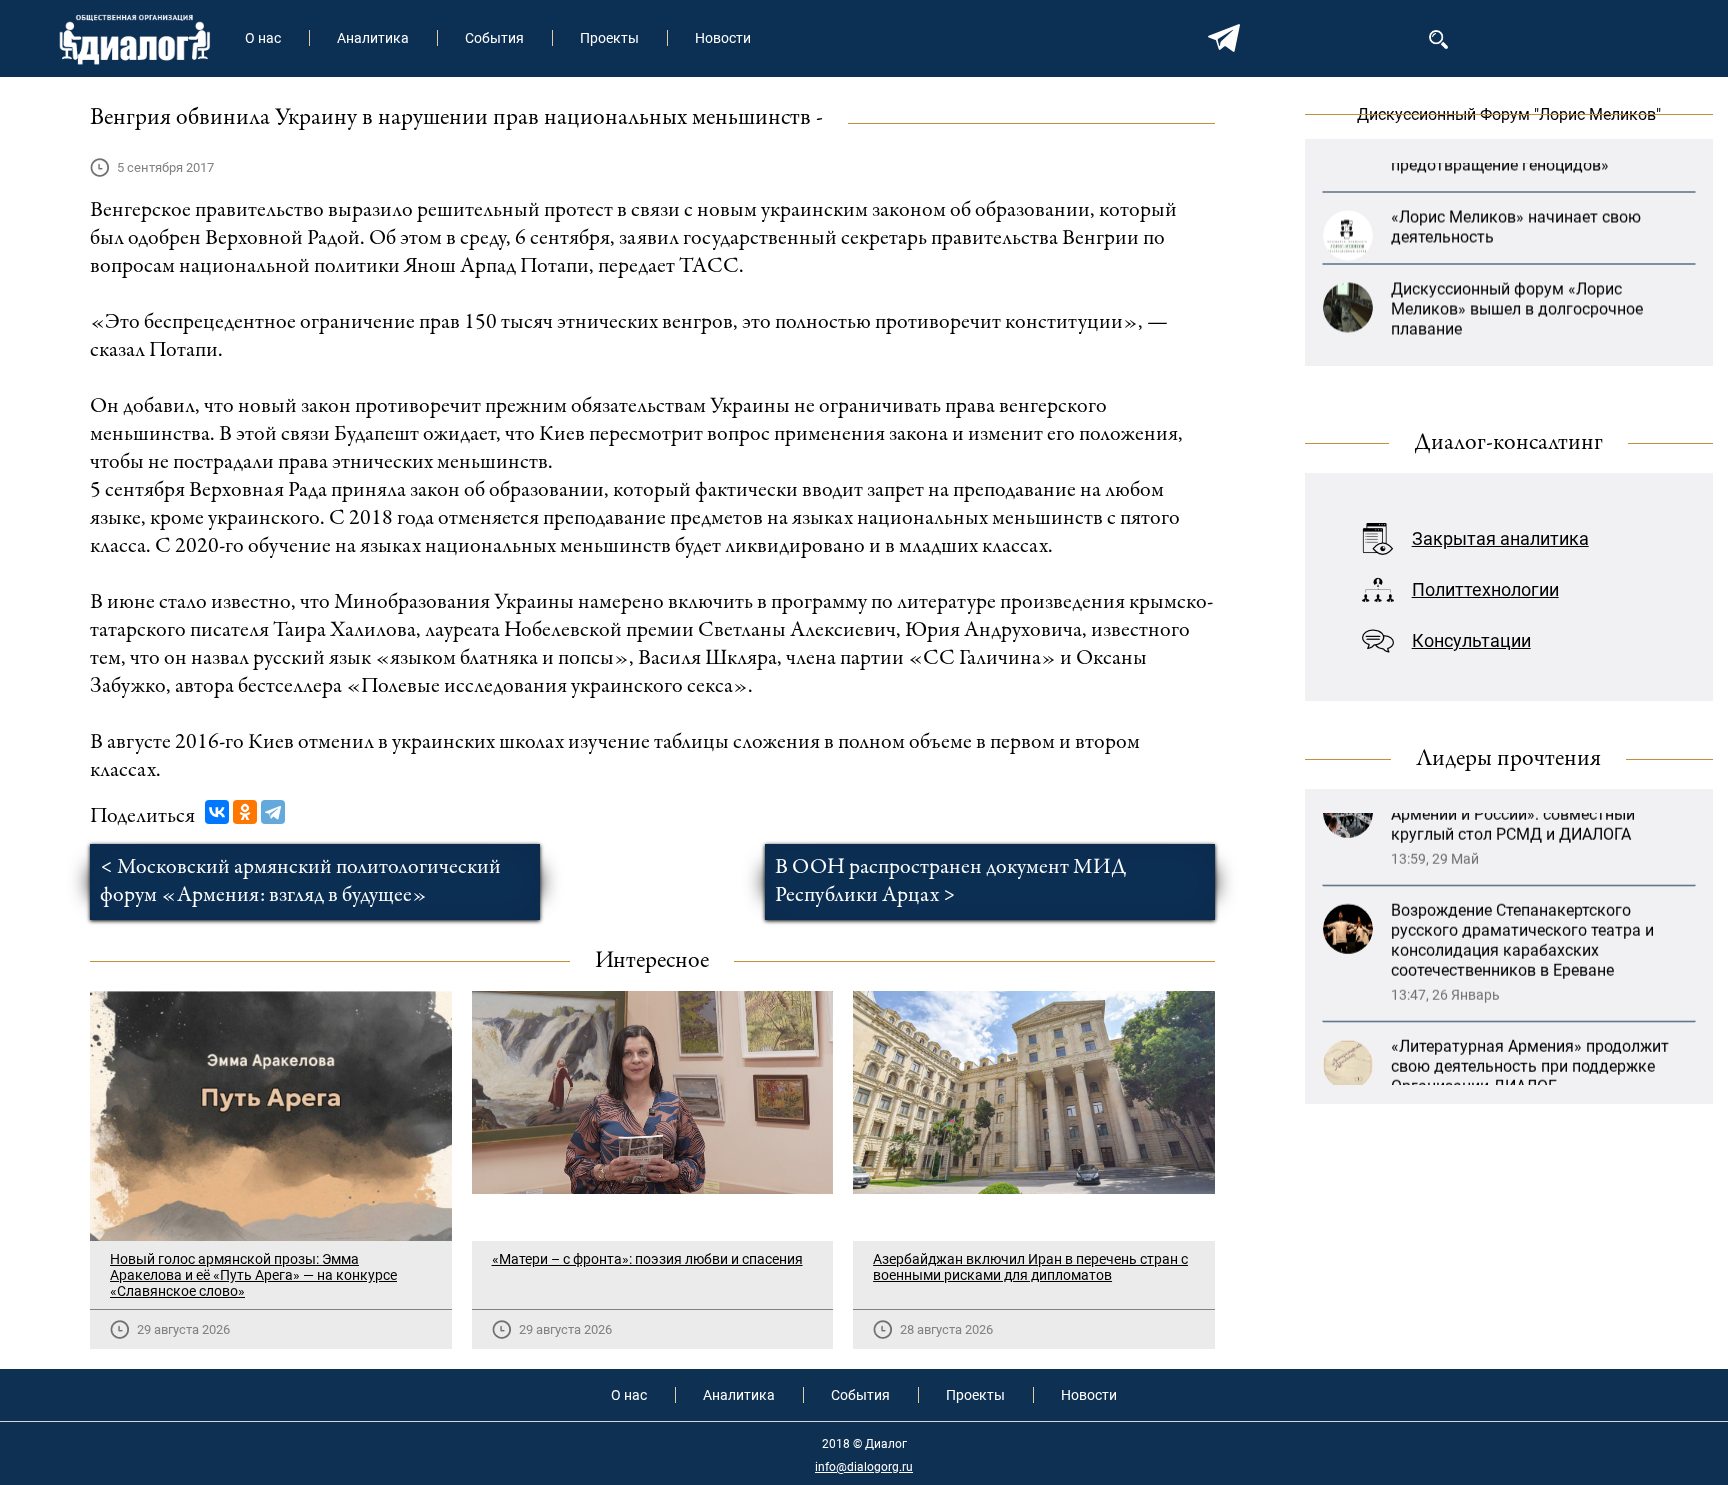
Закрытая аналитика (1500, 538)
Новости (723, 38)
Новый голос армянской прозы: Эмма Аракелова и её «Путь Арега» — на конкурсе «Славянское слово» (253, 1275)
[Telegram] (273, 812)
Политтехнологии (1485, 589)
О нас (263, 38)
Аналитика (373, 38)
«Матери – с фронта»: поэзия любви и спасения (647, 1259)
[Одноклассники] (245, 812)
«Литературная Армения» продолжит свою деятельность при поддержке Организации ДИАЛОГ (1530, 1002)
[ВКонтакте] (217, 812)
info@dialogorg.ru (864, 1467)
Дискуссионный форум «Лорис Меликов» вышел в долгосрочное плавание (1517, 268)
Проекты (609, 38)
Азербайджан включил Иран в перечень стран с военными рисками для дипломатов (1030, 1267)
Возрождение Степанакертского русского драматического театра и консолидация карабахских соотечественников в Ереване (1522, 876)
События (494, 38)
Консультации (1471, 640)
